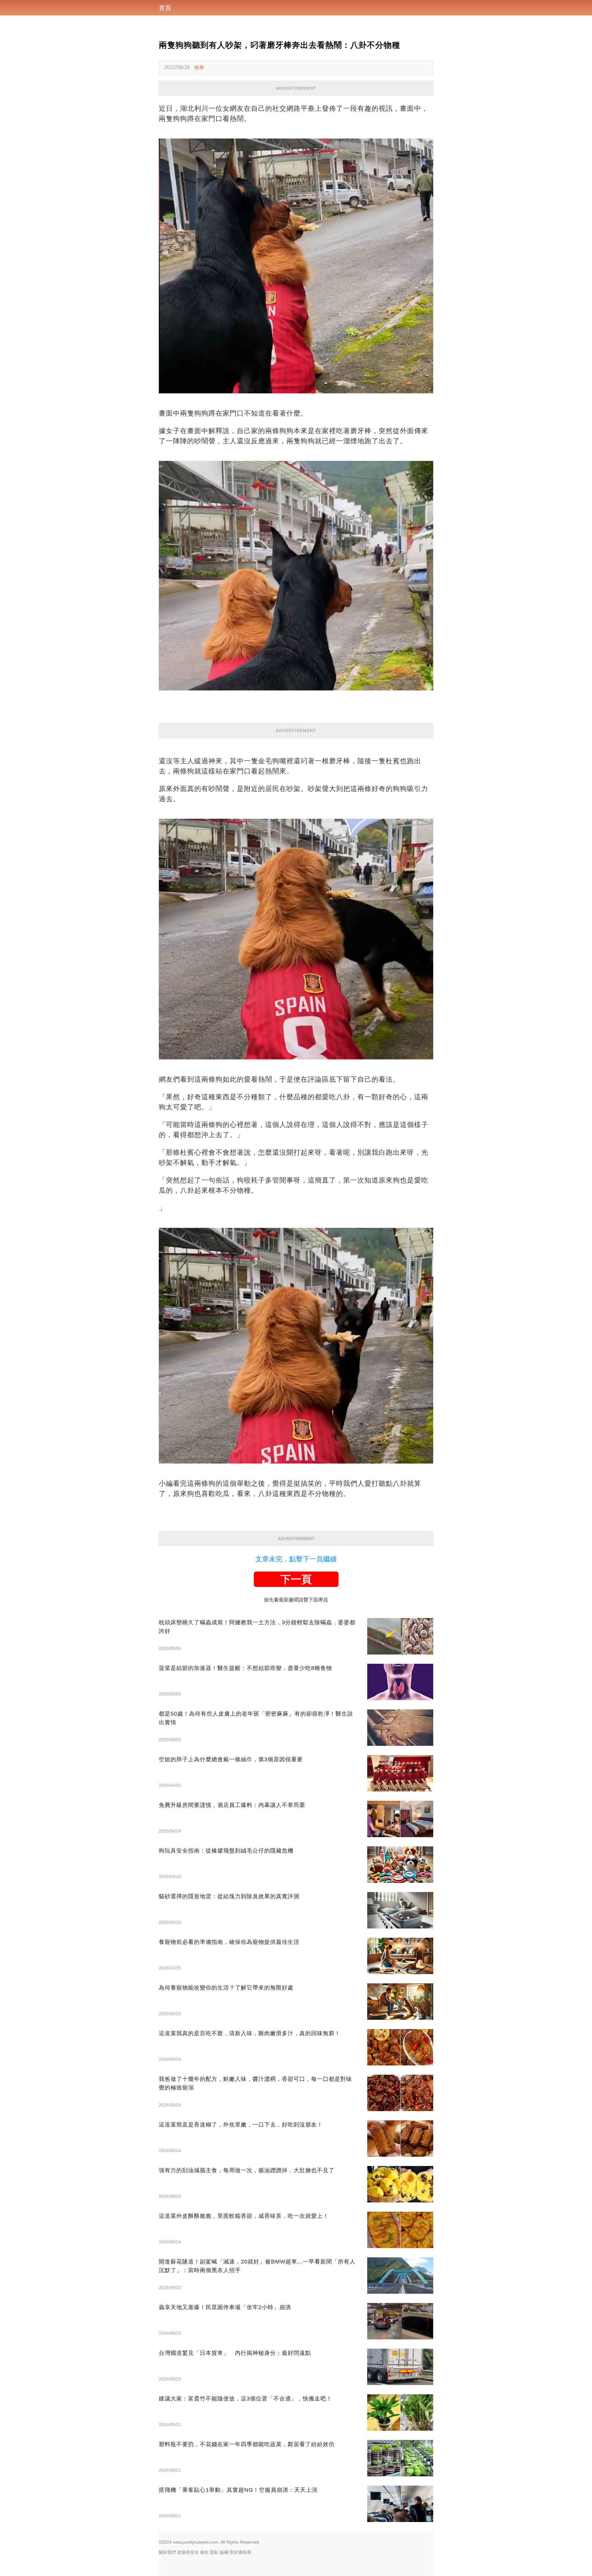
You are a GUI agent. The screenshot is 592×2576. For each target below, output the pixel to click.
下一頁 (296, 1579)
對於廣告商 (240, 2552)
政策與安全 (188, 2552)
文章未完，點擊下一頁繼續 (296, 1559)
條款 (204, 2552)
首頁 (165, 8)
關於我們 (167, 2552)
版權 (224, 2552)
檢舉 (199, 67)
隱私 (214, 2552)
